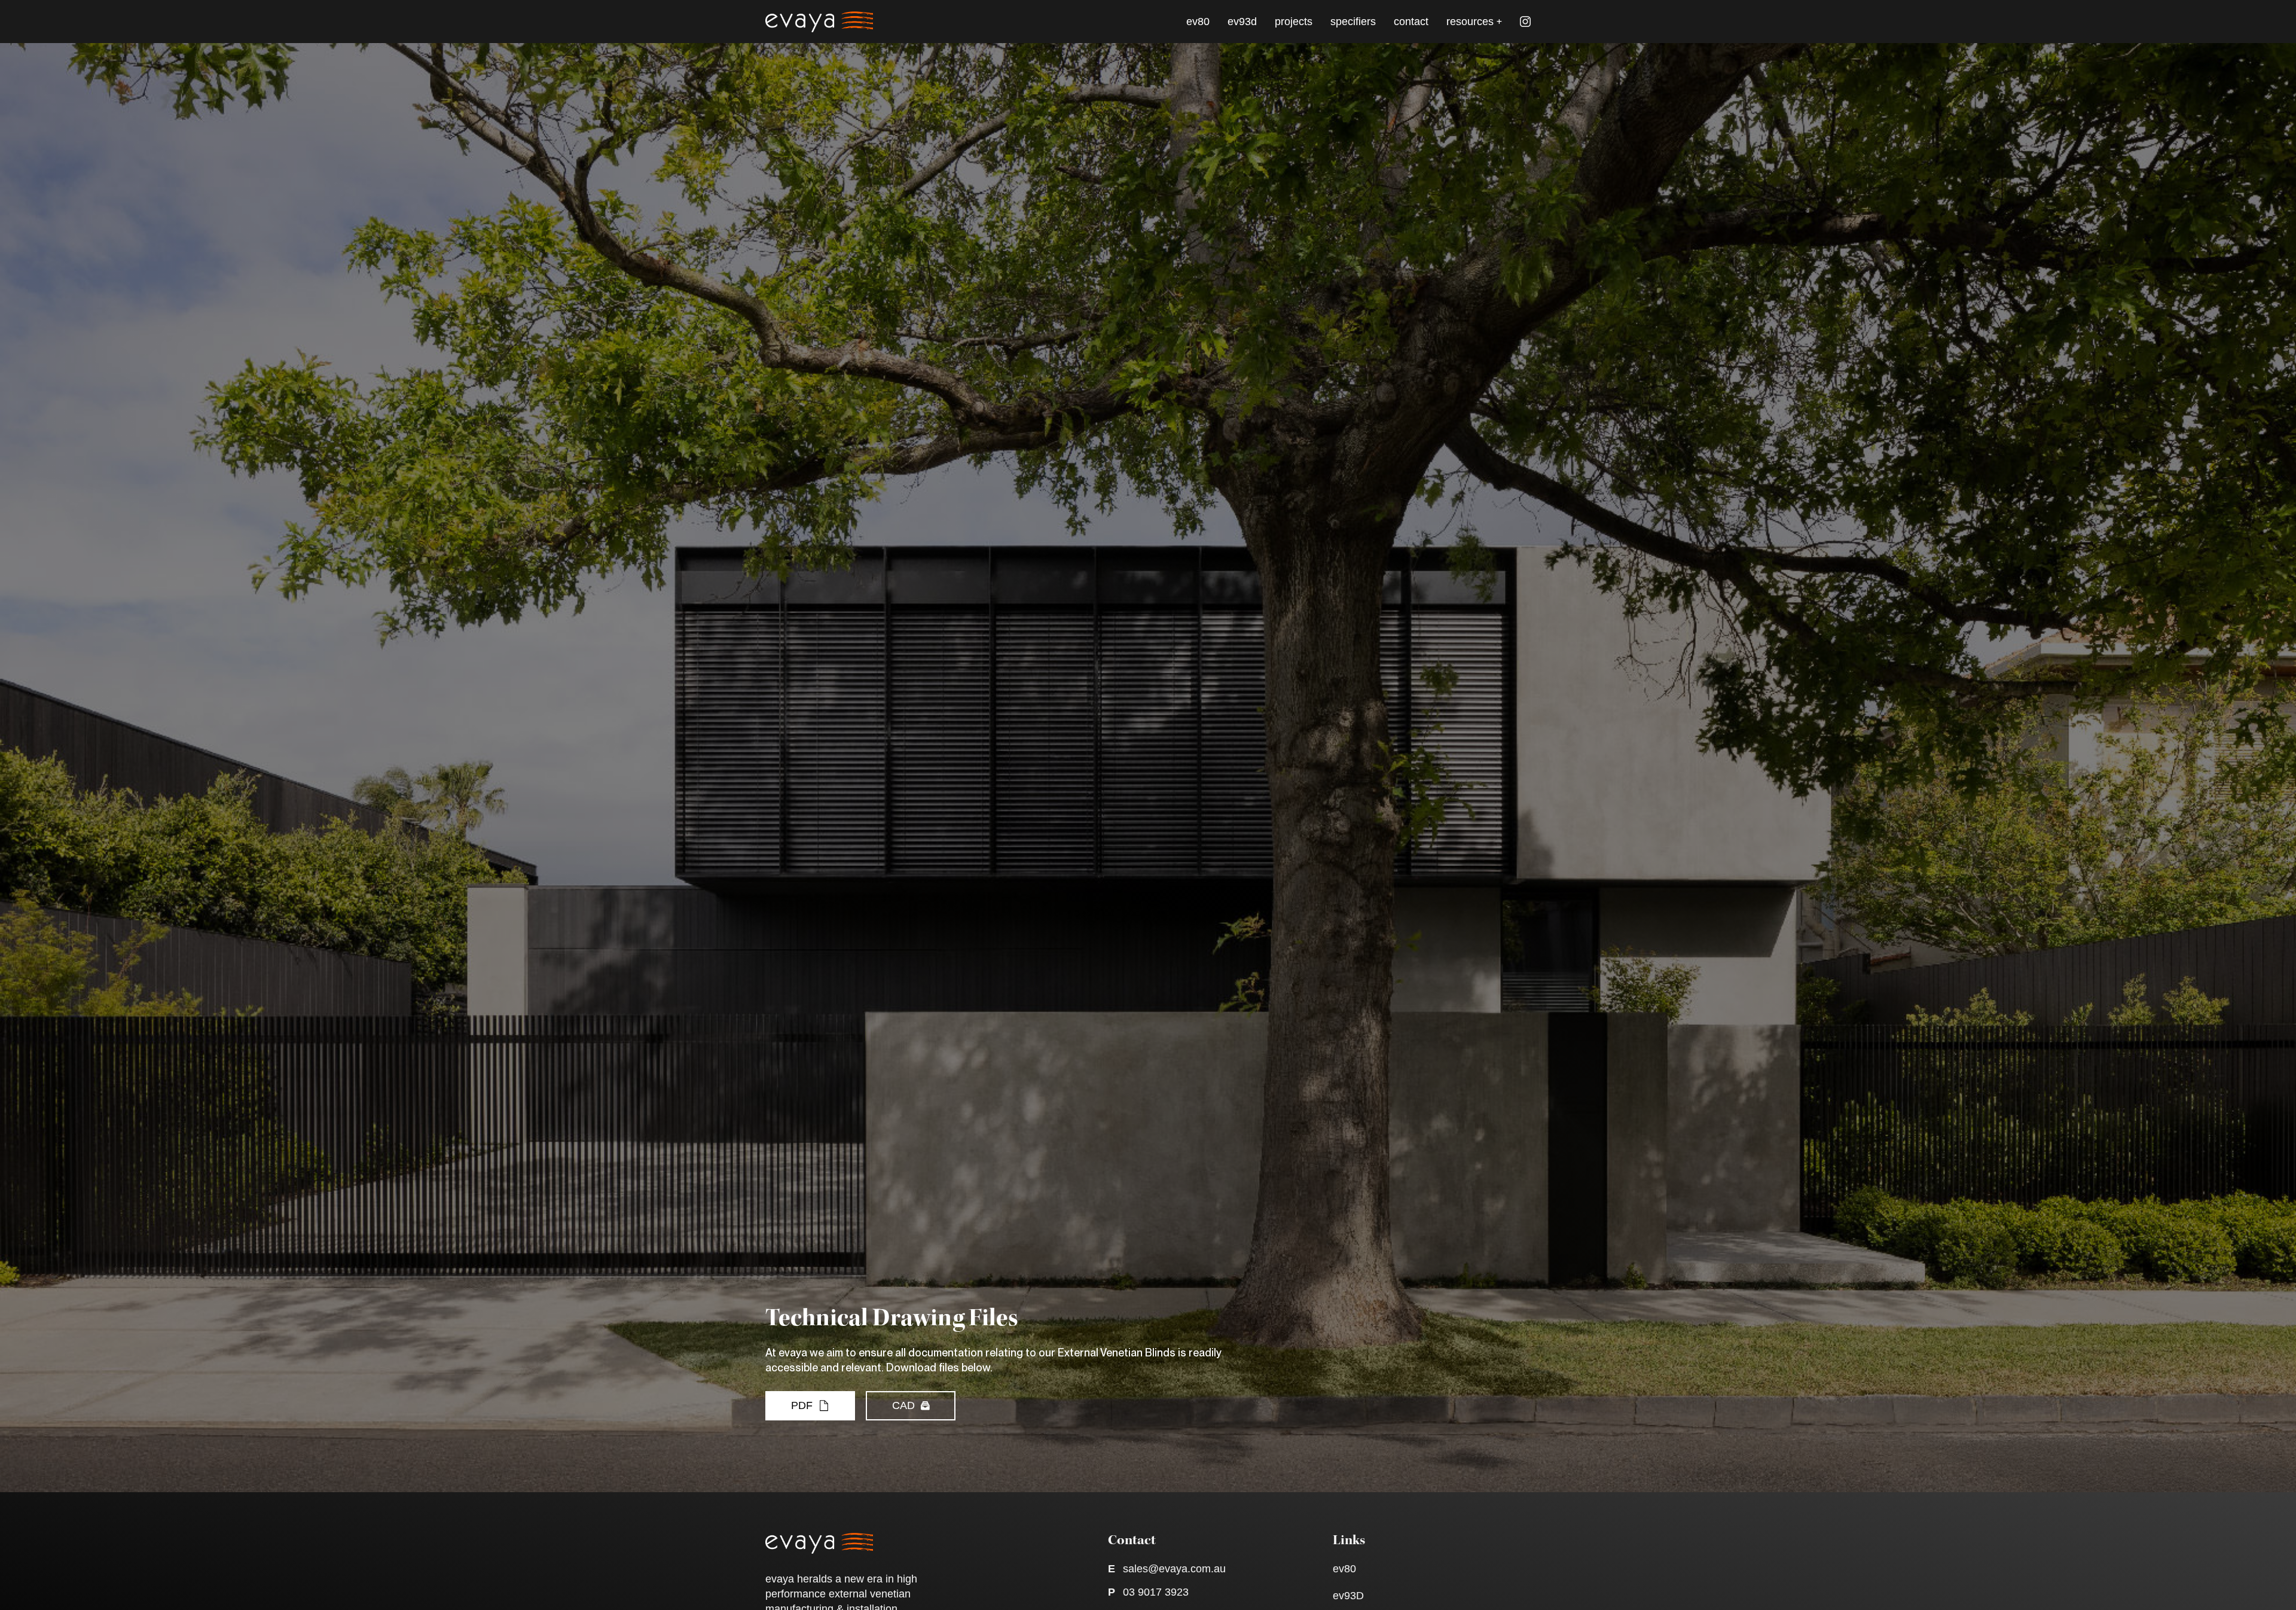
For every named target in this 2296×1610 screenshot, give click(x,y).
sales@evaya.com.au (1174, 1569)
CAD (903, 1405)
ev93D (1348, 1596)
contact (1411, 22)
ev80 (1198, 22)
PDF (802, 1405)
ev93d (1242, 22)
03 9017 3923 (1156, 1592)
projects (1294, 22)
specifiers (1353, 22)
